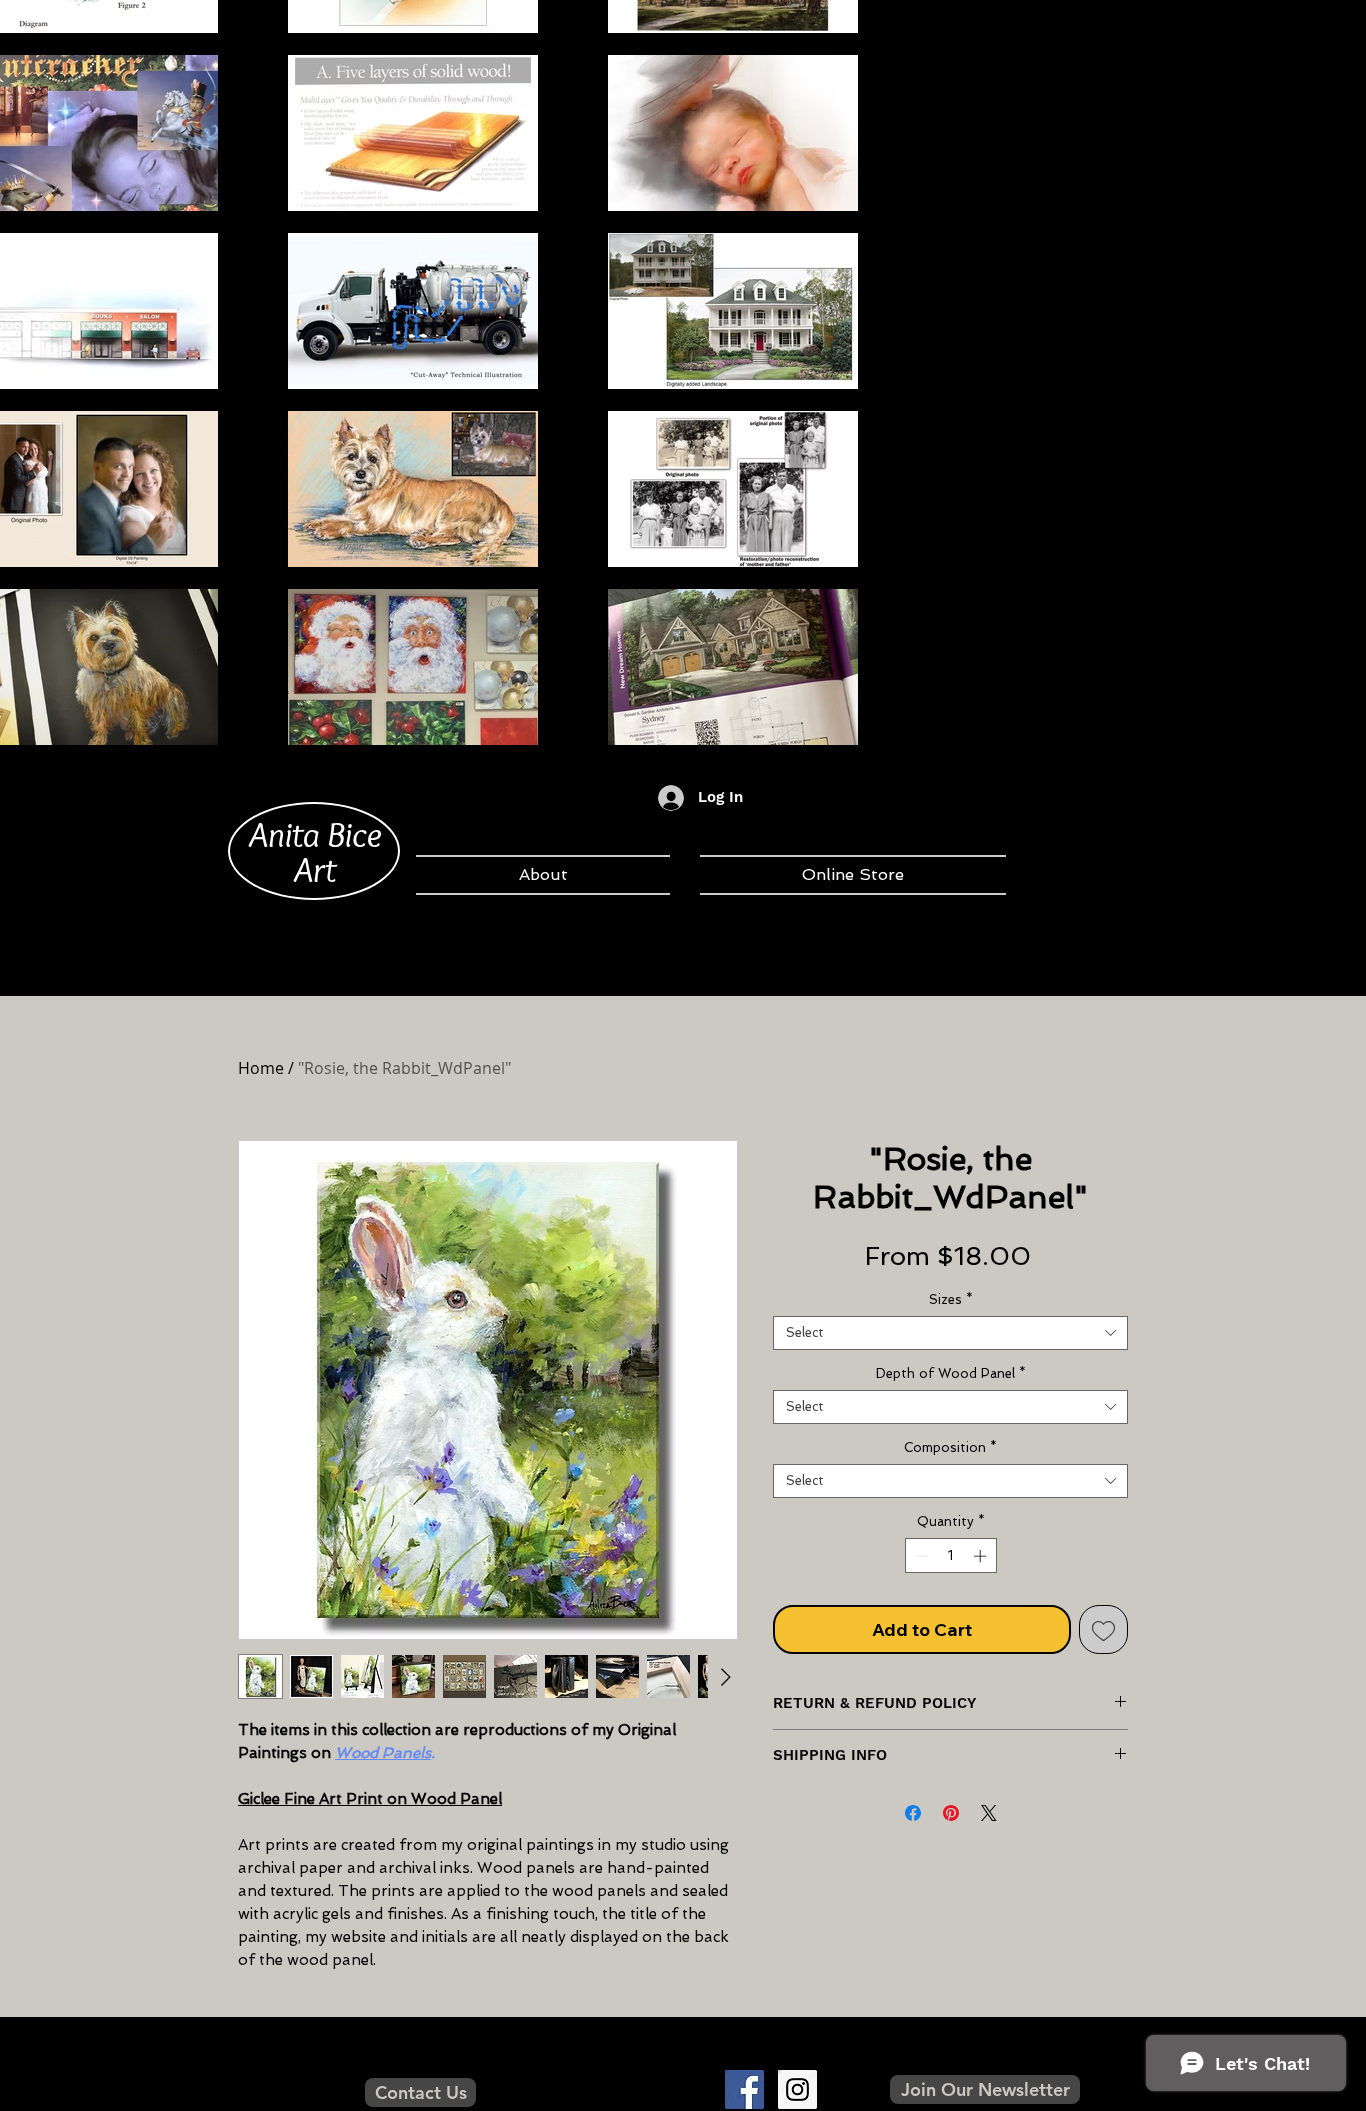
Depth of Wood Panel (951, 1373)
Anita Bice (315, 834)
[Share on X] (989, 1813)
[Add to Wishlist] (1103, 1629)
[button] (985, 2089)
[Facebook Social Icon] (744, 2089)
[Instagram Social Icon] (797, 2089)
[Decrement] (920, 1556)
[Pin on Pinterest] (951, 1813)
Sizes (951, 1299)
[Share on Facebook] (913, 1813)
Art (315, 869)
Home (261, 1068)
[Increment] (982, 1556)
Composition (950, 1447)
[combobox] (950, 1333)
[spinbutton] (950, 1556)
